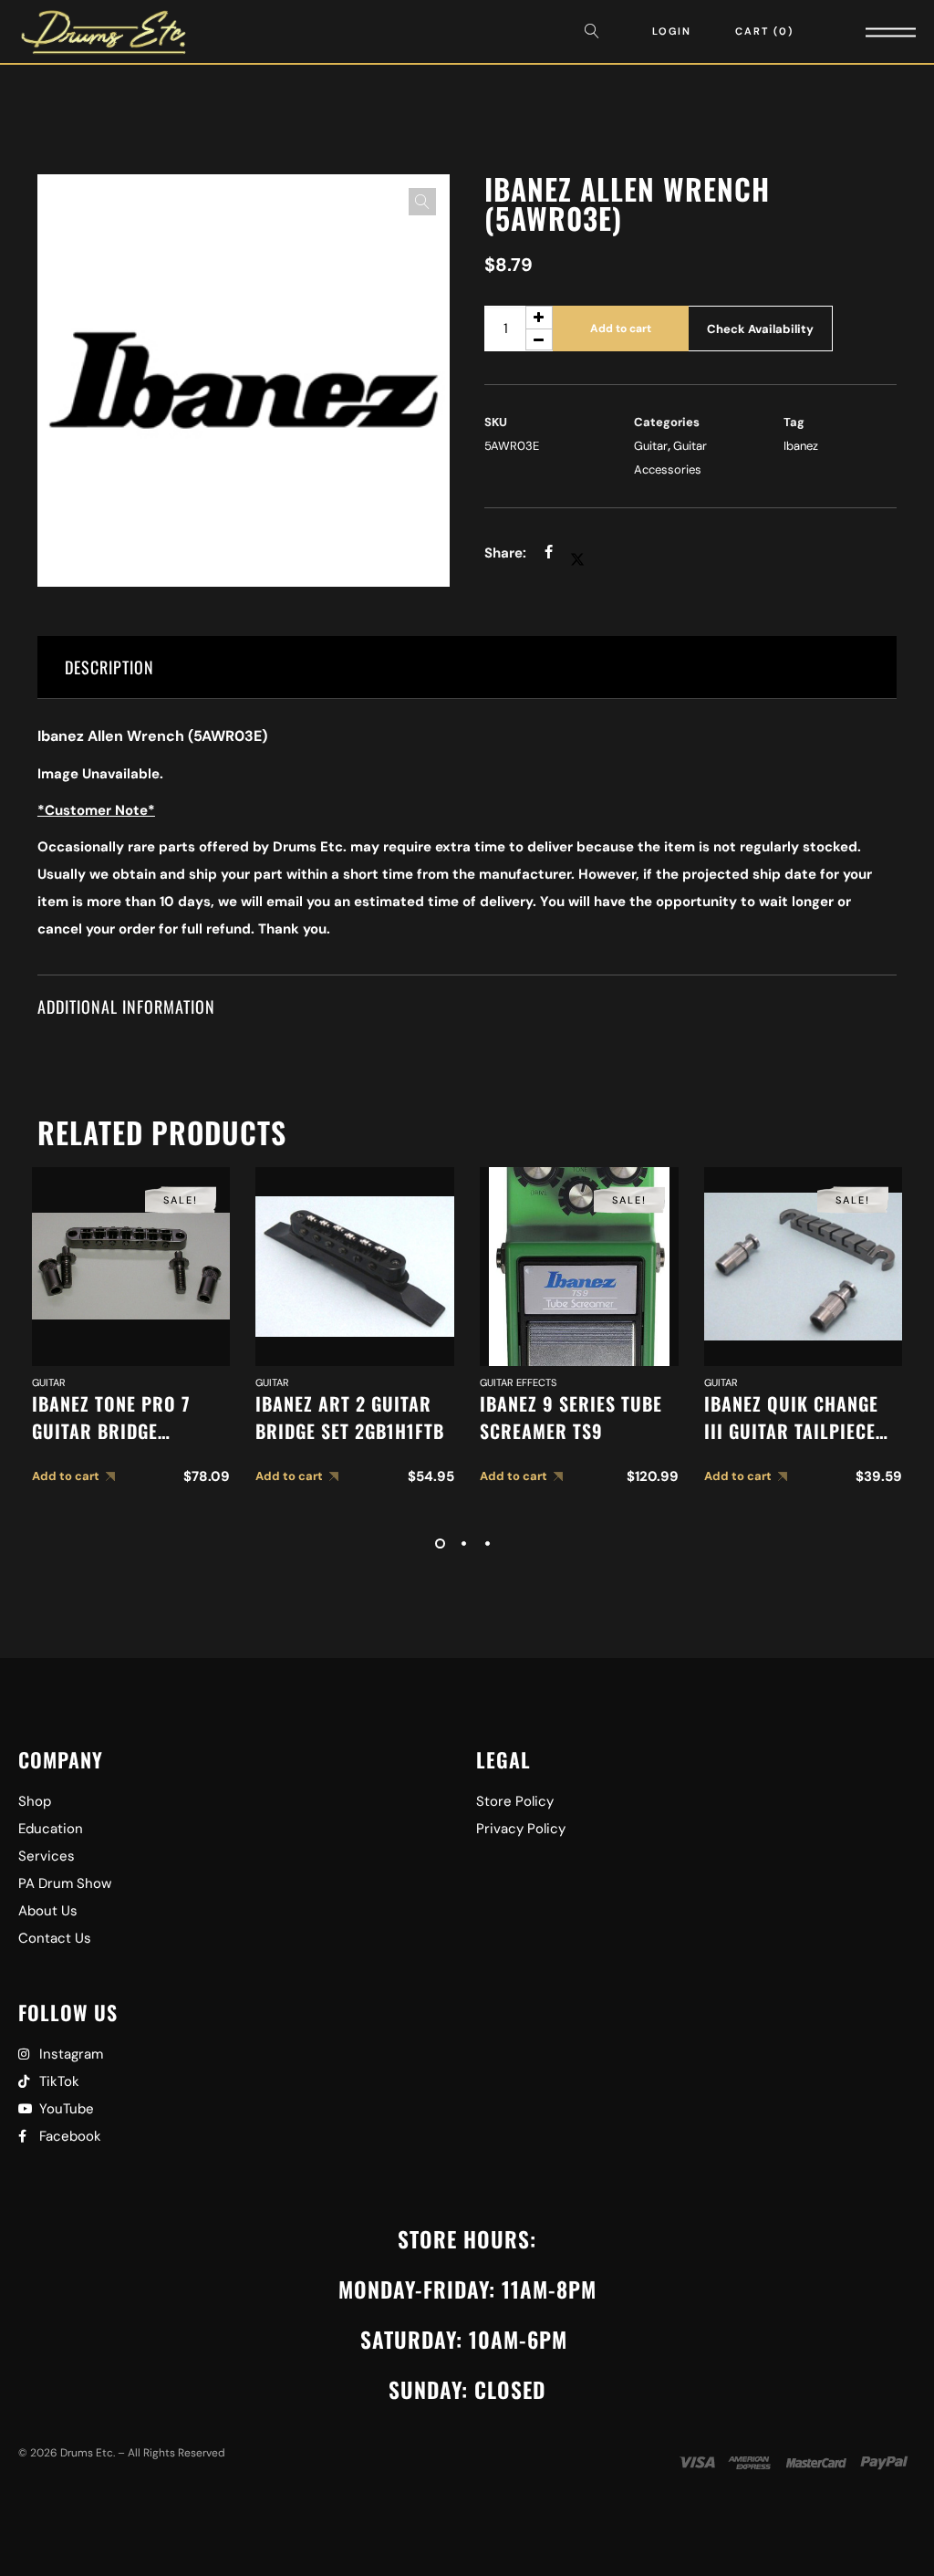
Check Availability (760, 329)
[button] (422, 202)
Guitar (651, 446)
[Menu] (866, 31)
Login (672, 31)
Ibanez (801, 446)
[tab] (467, 667)
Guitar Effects (518, 1382)
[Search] (597, 31)
